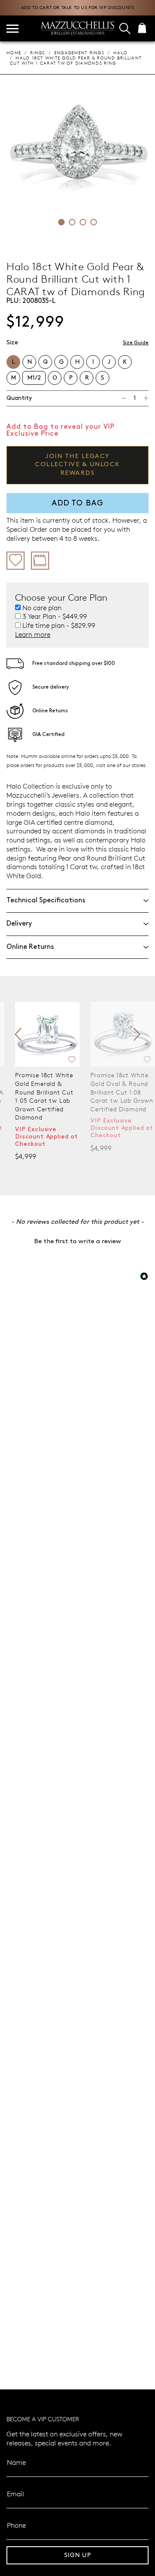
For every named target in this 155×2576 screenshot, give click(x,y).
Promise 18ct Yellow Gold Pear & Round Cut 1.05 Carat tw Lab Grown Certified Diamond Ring (121, 1092)
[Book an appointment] (40, 561)
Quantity (19, 398)
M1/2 (34, 378)
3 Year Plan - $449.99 (55, 616)
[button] (77, 1241)
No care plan (42, 608)
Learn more (33, 634)
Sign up (78, 2555)
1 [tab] (61, 222)
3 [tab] (83, 222)
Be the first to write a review (77, 1241)
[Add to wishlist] (15, 561)
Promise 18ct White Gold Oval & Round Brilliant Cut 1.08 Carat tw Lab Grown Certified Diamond (46, 1092)
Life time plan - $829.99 (59, 625)
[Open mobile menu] (12, 29)
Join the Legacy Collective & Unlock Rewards (77, 465)
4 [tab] (94, 222)
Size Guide (136, 343)
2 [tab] (72, 222)
